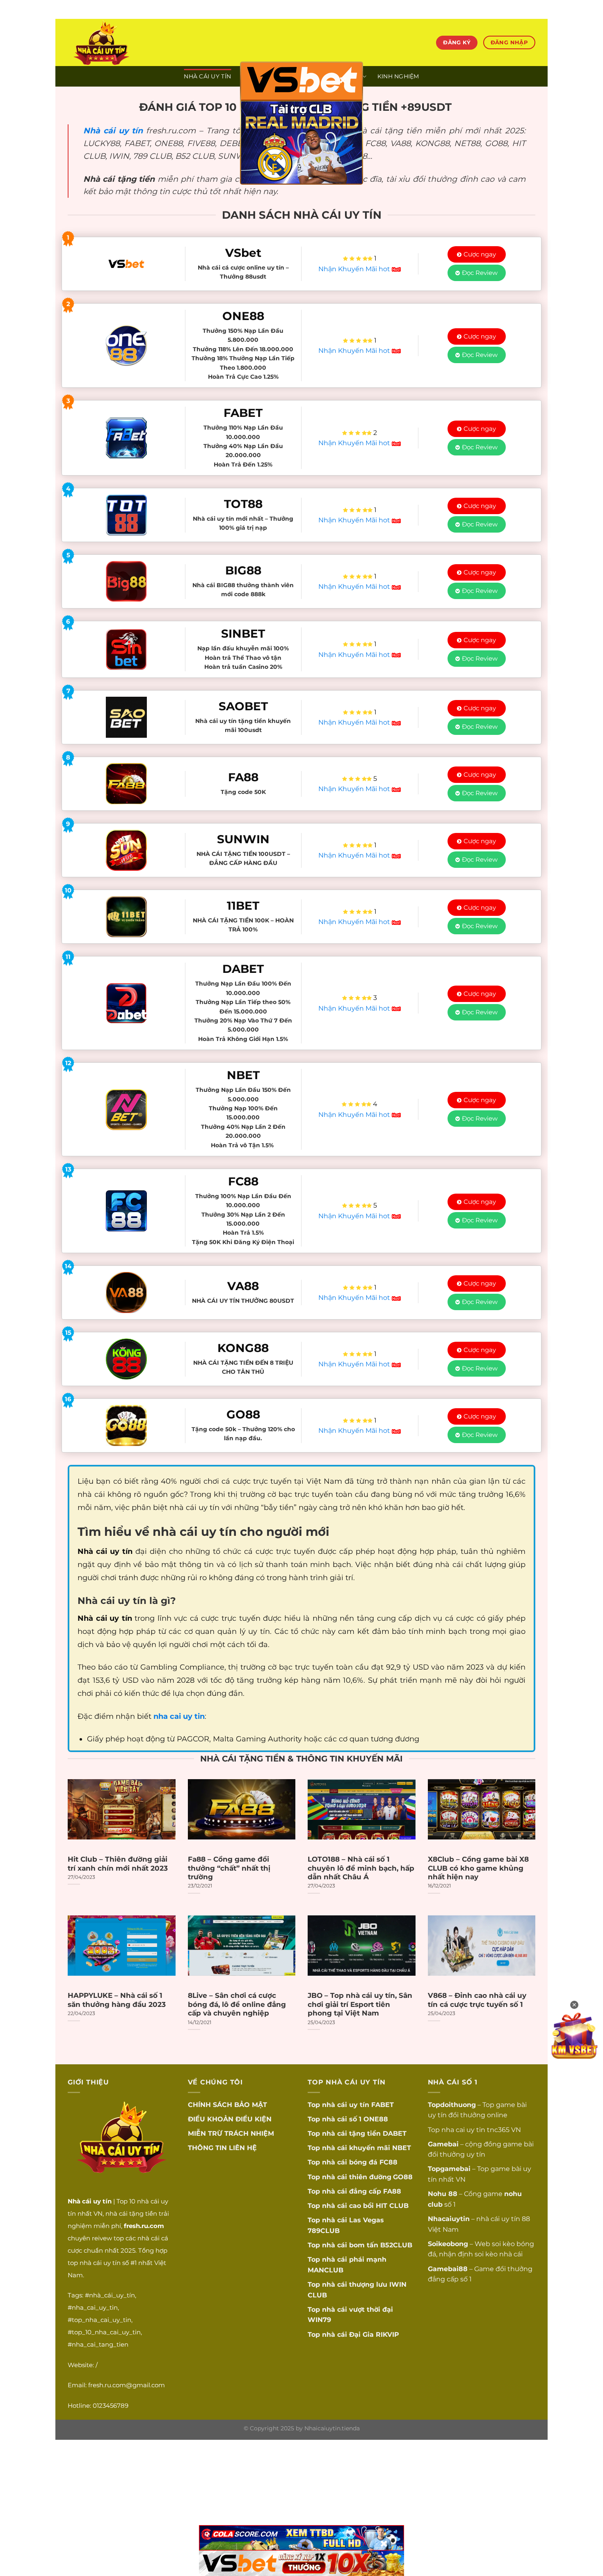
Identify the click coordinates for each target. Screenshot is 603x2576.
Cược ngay (480, 254)
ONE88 (376, 2119)
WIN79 (319, 2320)
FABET (383, 2105)
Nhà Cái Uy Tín (207, 76)
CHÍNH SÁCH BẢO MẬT (227, 2105)
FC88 (388, 2162)
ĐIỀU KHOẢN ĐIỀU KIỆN (230, 2119)
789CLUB (324, 2231)
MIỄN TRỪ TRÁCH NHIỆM (231, 2133)
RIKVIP (387, 2335)
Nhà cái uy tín (113, 130)
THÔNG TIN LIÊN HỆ (222, 2148)
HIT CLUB (392, 2206)
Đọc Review (480, 273)
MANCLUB (325, 2270)
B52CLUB (396, 2245)
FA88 (392, 2191)
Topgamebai (449, 2169)
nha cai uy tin (463, 2130)
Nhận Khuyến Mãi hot (355, 269)
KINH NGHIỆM (398, 76)
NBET (402, 2148)
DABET (395, 2133)
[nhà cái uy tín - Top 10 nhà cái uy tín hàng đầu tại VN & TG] (140, 42)
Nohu (437, 2194)
